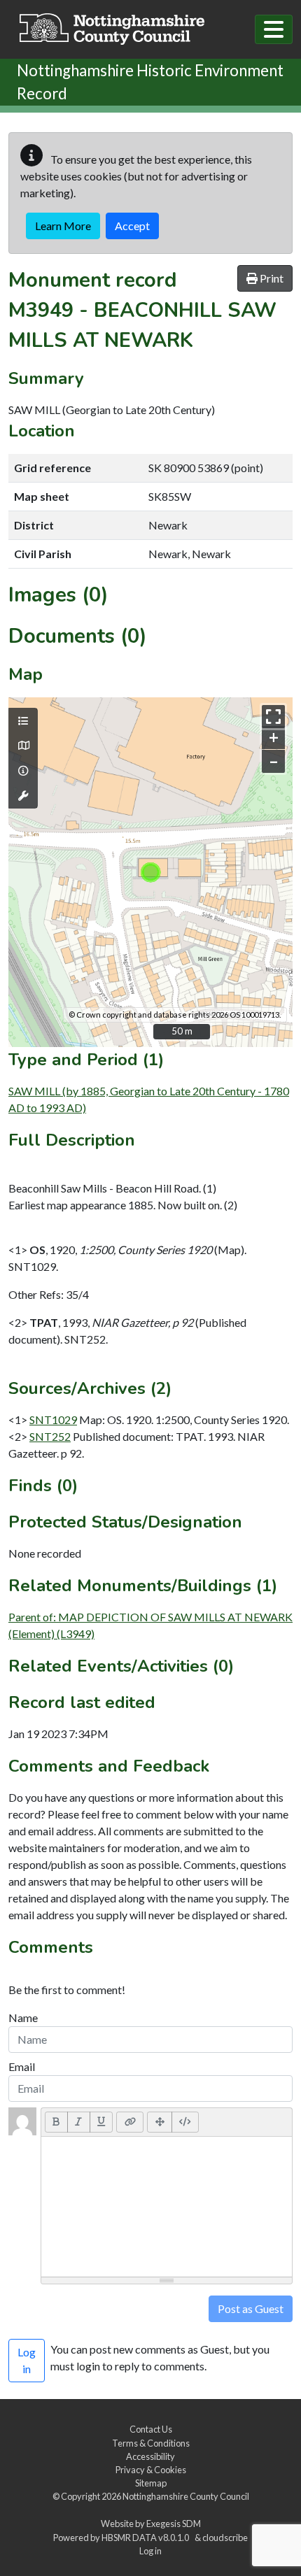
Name (23, 2018)
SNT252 (50, 1436)
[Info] (23, 771)
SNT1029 (53, 1419)
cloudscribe (225, 2538)
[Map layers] (23, 721)
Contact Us (151, 2429)
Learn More (63, 226)
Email (22, 2066)
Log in (150, 2551)
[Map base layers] (23, 746)
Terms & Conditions (151, 2443)
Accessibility (150, 2456)
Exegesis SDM (174, 2524)
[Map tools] (23, 796)
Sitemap (151, 2483)
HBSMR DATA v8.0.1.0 (147, 2538)
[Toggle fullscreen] (273, 717)
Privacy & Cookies (151, 2470)
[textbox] (167, 2207)
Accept (132, 226)
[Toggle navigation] (274, 29)
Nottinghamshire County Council (186, 2496)
